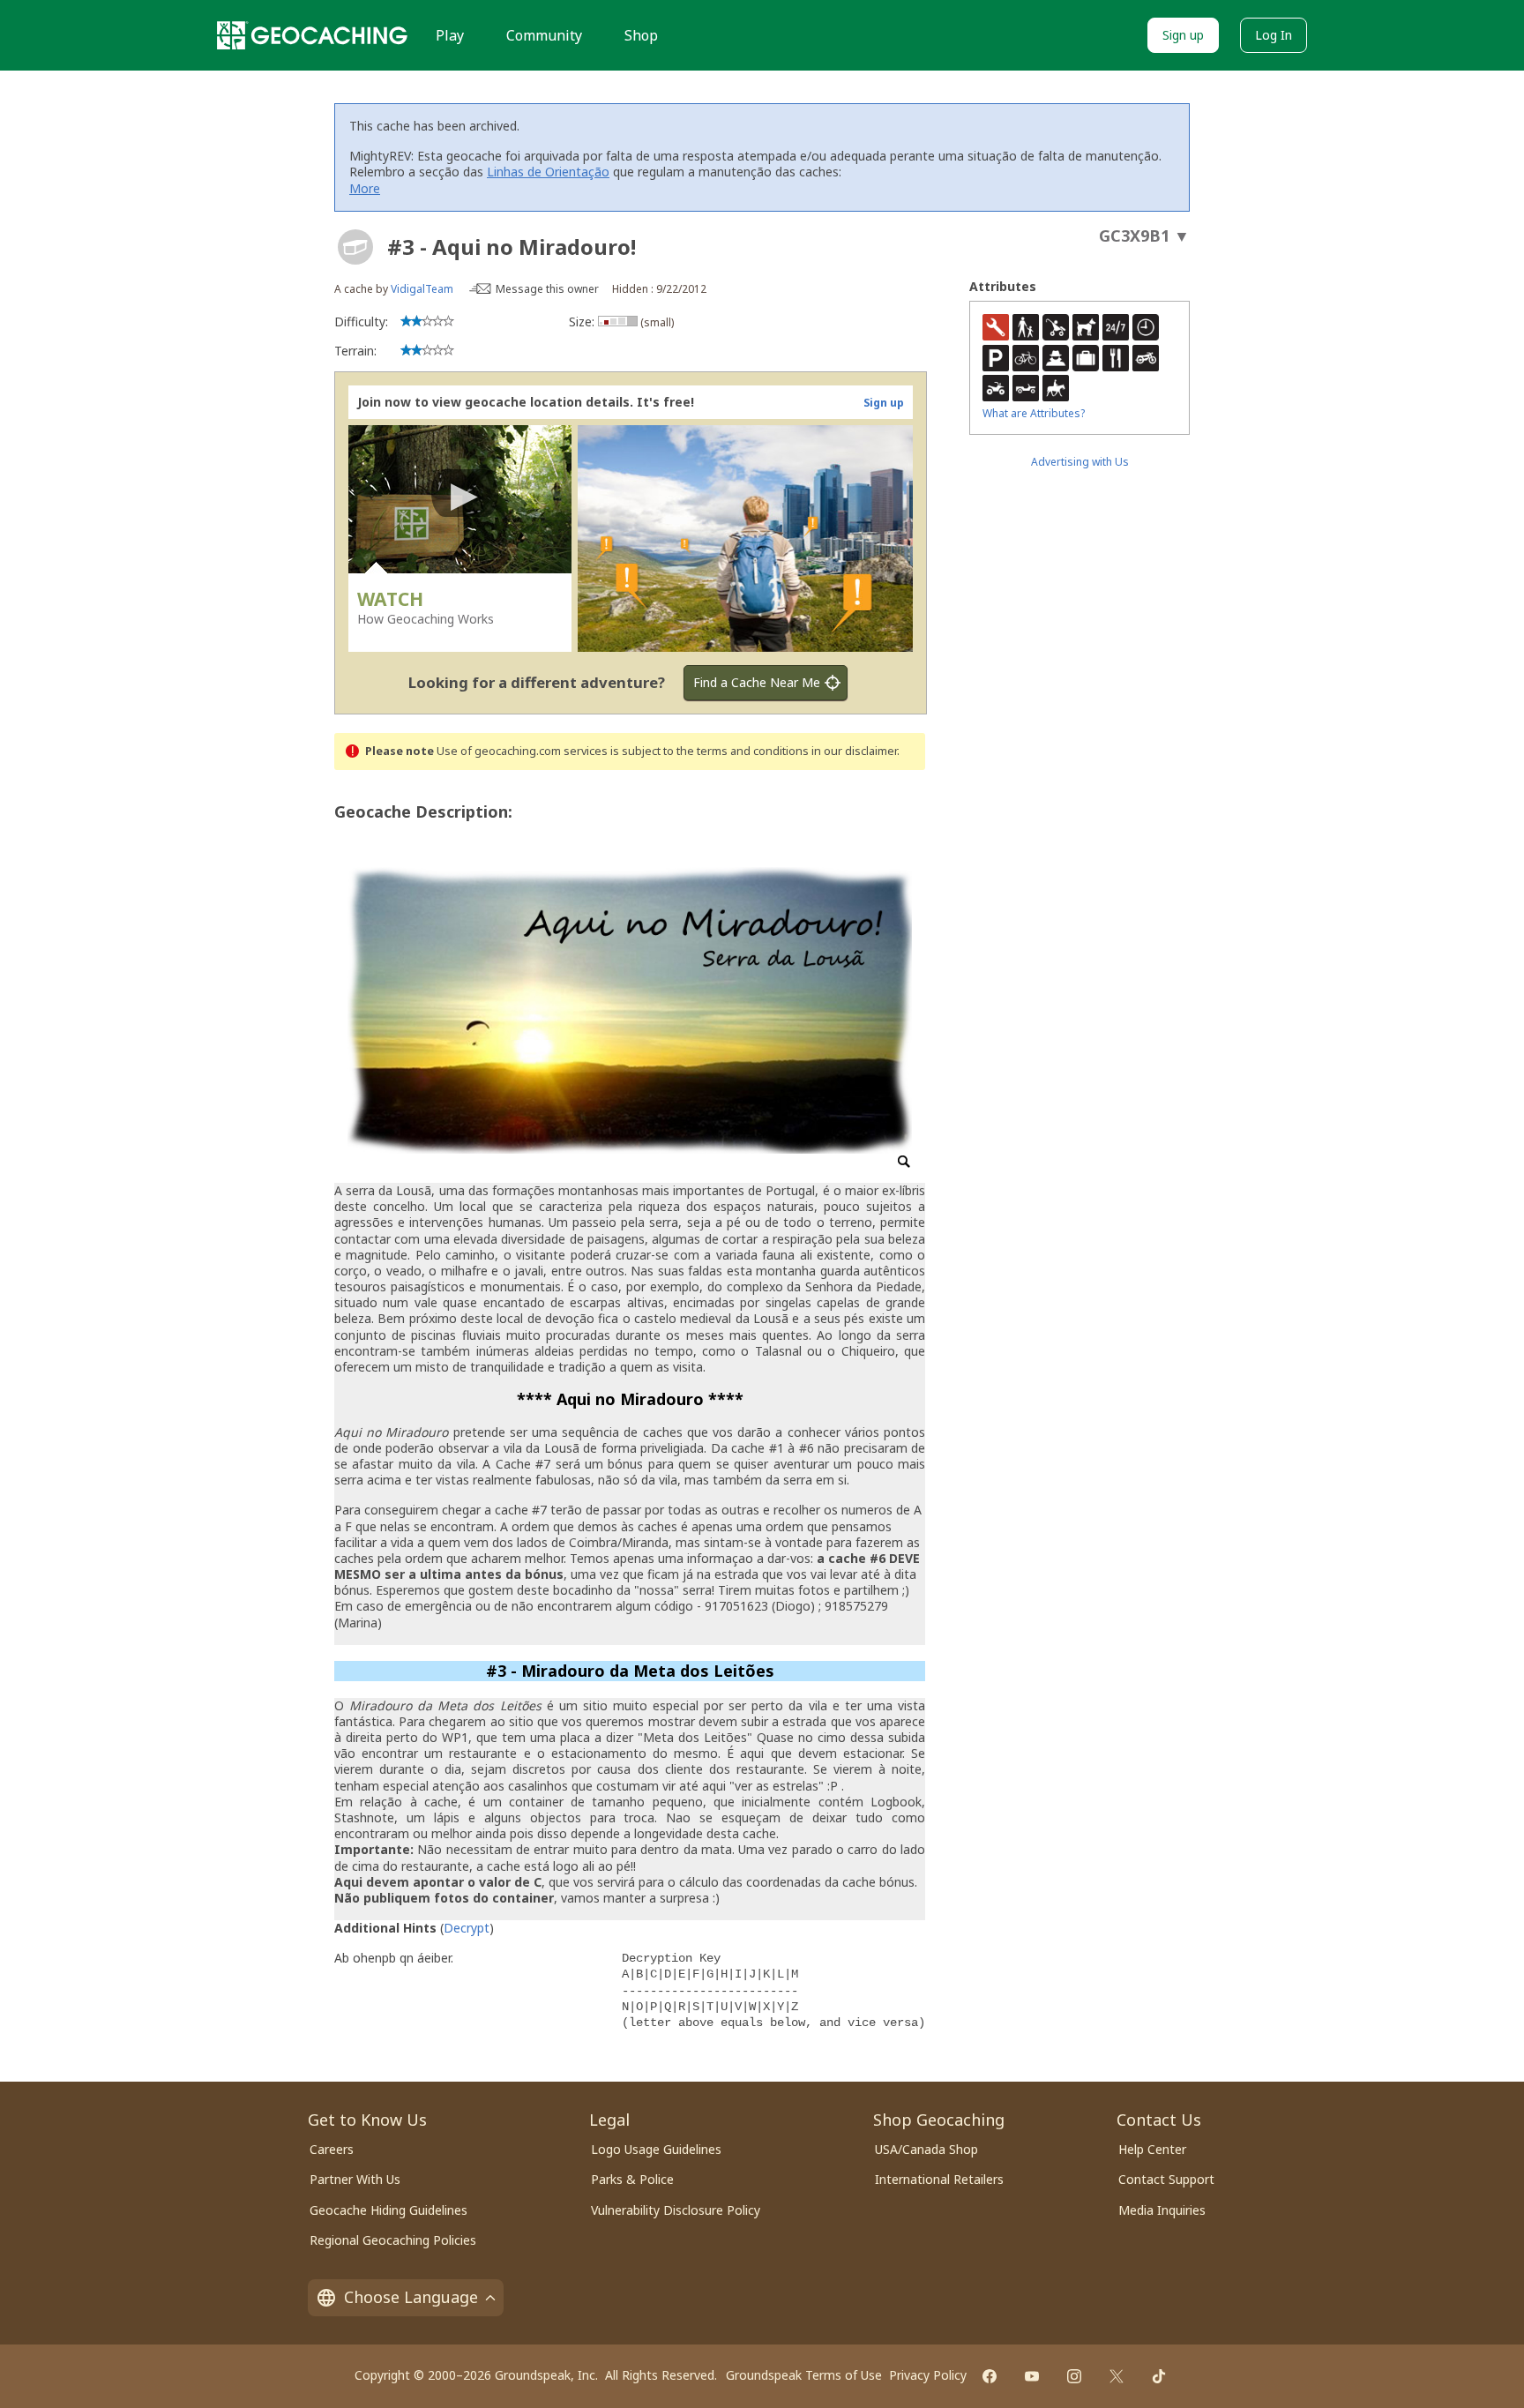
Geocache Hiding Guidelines (388, 2210)
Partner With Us (355, 2179)
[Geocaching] (312, 35)
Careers (332, 2149)
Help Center (1152, 2149)
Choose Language (411, 2297)
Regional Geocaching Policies (393, 2240)
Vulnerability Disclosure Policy (676, 2210)
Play (450, 35)
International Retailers (939, 2179)
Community (544, 35)
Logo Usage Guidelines (656, 2149)
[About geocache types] (355, 247)
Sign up (1183, 35)
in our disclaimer (854, 751)
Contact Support (1166, 2179)
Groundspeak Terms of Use (804, 2375)
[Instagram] (1074, 2376)
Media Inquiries (1162, 2210)
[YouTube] (1032, 2376)
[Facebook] (990, 2376)
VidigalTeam (422, 289)
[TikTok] (1159, 2376)
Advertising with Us (1080, 462)
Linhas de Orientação (548, 172)
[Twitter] (1117, 2376)
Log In (1274, 35)
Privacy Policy (928, 2375)
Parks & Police (632, 2179)
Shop (641, 35)
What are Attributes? (1034, 413)
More (365, 188)
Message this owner (547, 289)
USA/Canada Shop (926, 2149)
